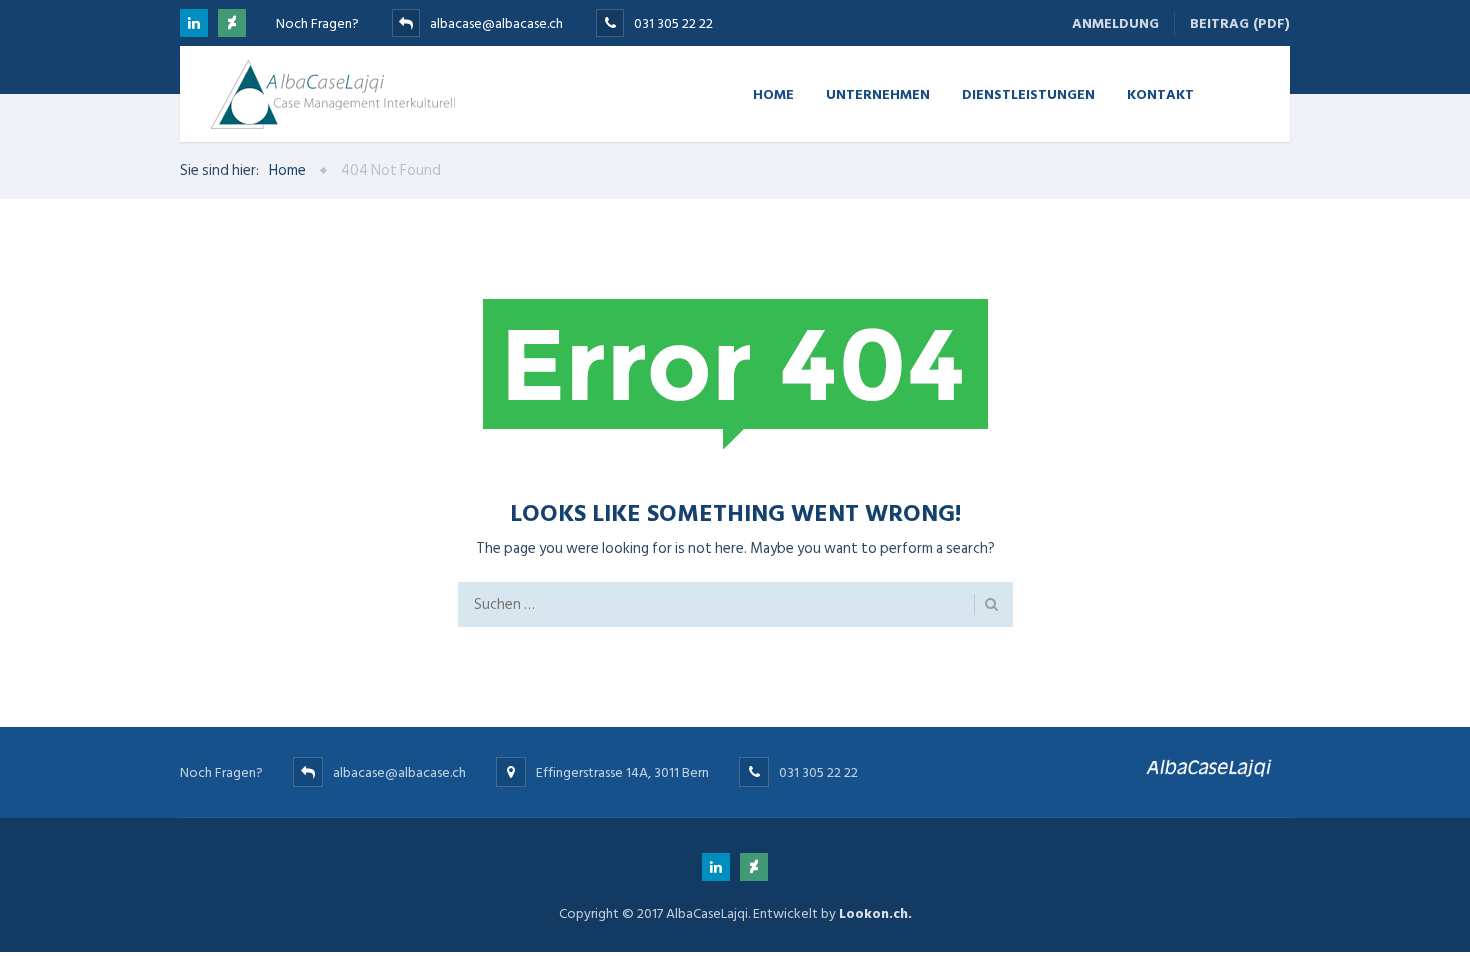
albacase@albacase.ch (496, 23)
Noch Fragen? (317, 23)
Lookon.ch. (875, 913)
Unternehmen (878, 93)
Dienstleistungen (1028, 93)
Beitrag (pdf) (1240, 23)
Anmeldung (1115, 23)
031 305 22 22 (673, 23)
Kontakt (1160, 93)
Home (773, 93)
